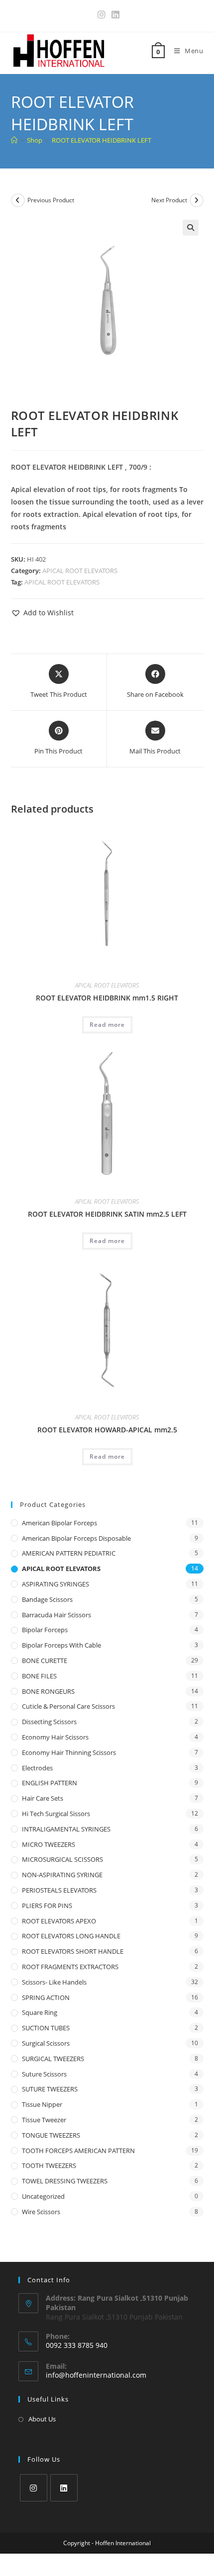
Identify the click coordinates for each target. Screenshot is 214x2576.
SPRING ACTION (46, 1997)
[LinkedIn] (64, 2488)
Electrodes (37, 1768)
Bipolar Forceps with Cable (61, 1645)
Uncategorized (43, 2196)
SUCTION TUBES (46, 2028)
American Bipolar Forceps (59, 1523)
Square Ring (40, 2012)
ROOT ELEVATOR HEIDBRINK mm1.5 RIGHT (107, 998)
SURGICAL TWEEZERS (53, 2059)
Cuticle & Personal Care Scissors (68, 1706)
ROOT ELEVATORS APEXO (59, 1921)
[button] (191, 228)
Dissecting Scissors (49, 1722)
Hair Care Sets (43, 1798)
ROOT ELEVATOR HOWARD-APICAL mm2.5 (107, 1430)
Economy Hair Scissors (55, 1737)
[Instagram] (34, 2488)
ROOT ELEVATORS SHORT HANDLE (73, 1951)
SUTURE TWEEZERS (50, 2089)
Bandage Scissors (47, 1599)
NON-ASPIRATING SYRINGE (62, 1875)
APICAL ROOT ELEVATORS (80, 571)
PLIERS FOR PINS (47, 1906)
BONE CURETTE (45, 1661)
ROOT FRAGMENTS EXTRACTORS (70, 1967)
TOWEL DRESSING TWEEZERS (65, 2181)
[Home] (14, 140)
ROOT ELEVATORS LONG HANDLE (71, 1936)
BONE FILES (39, 1676)
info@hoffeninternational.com (96, 2375)
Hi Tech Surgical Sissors (56, 1814)
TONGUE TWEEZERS (51, 2135)
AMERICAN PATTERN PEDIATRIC (69, 1553)
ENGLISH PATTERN (50, 1783)
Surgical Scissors (46, 2043)
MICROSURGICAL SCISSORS (62, 1859)
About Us (42, 2419)
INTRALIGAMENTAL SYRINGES (66, 1829)
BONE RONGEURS (48, 1691)
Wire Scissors (41, 2212)
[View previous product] (18, 200)
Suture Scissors (44, 2074)
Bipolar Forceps (45, 1630)
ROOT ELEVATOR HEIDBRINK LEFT (102, 140)
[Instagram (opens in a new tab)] (102, 15)
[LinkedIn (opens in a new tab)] (114, 15)
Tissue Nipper (42, 2104)
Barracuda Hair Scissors (56, 1615)
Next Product (169, 200)
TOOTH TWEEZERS (49, 2165)
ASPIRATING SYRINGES (55, 1584)
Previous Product (51, 200)
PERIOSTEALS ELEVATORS (59, 1890)
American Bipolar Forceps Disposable (76, 1538)
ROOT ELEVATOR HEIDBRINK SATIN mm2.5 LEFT (107, 1214)
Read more (107, 1025)
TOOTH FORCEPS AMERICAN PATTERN (78, 2151)
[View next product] (197, 200)
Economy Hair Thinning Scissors (69, 1752)
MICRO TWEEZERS (49, 1844)
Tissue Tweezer (44, 2120)
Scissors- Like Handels (54, 1982)
